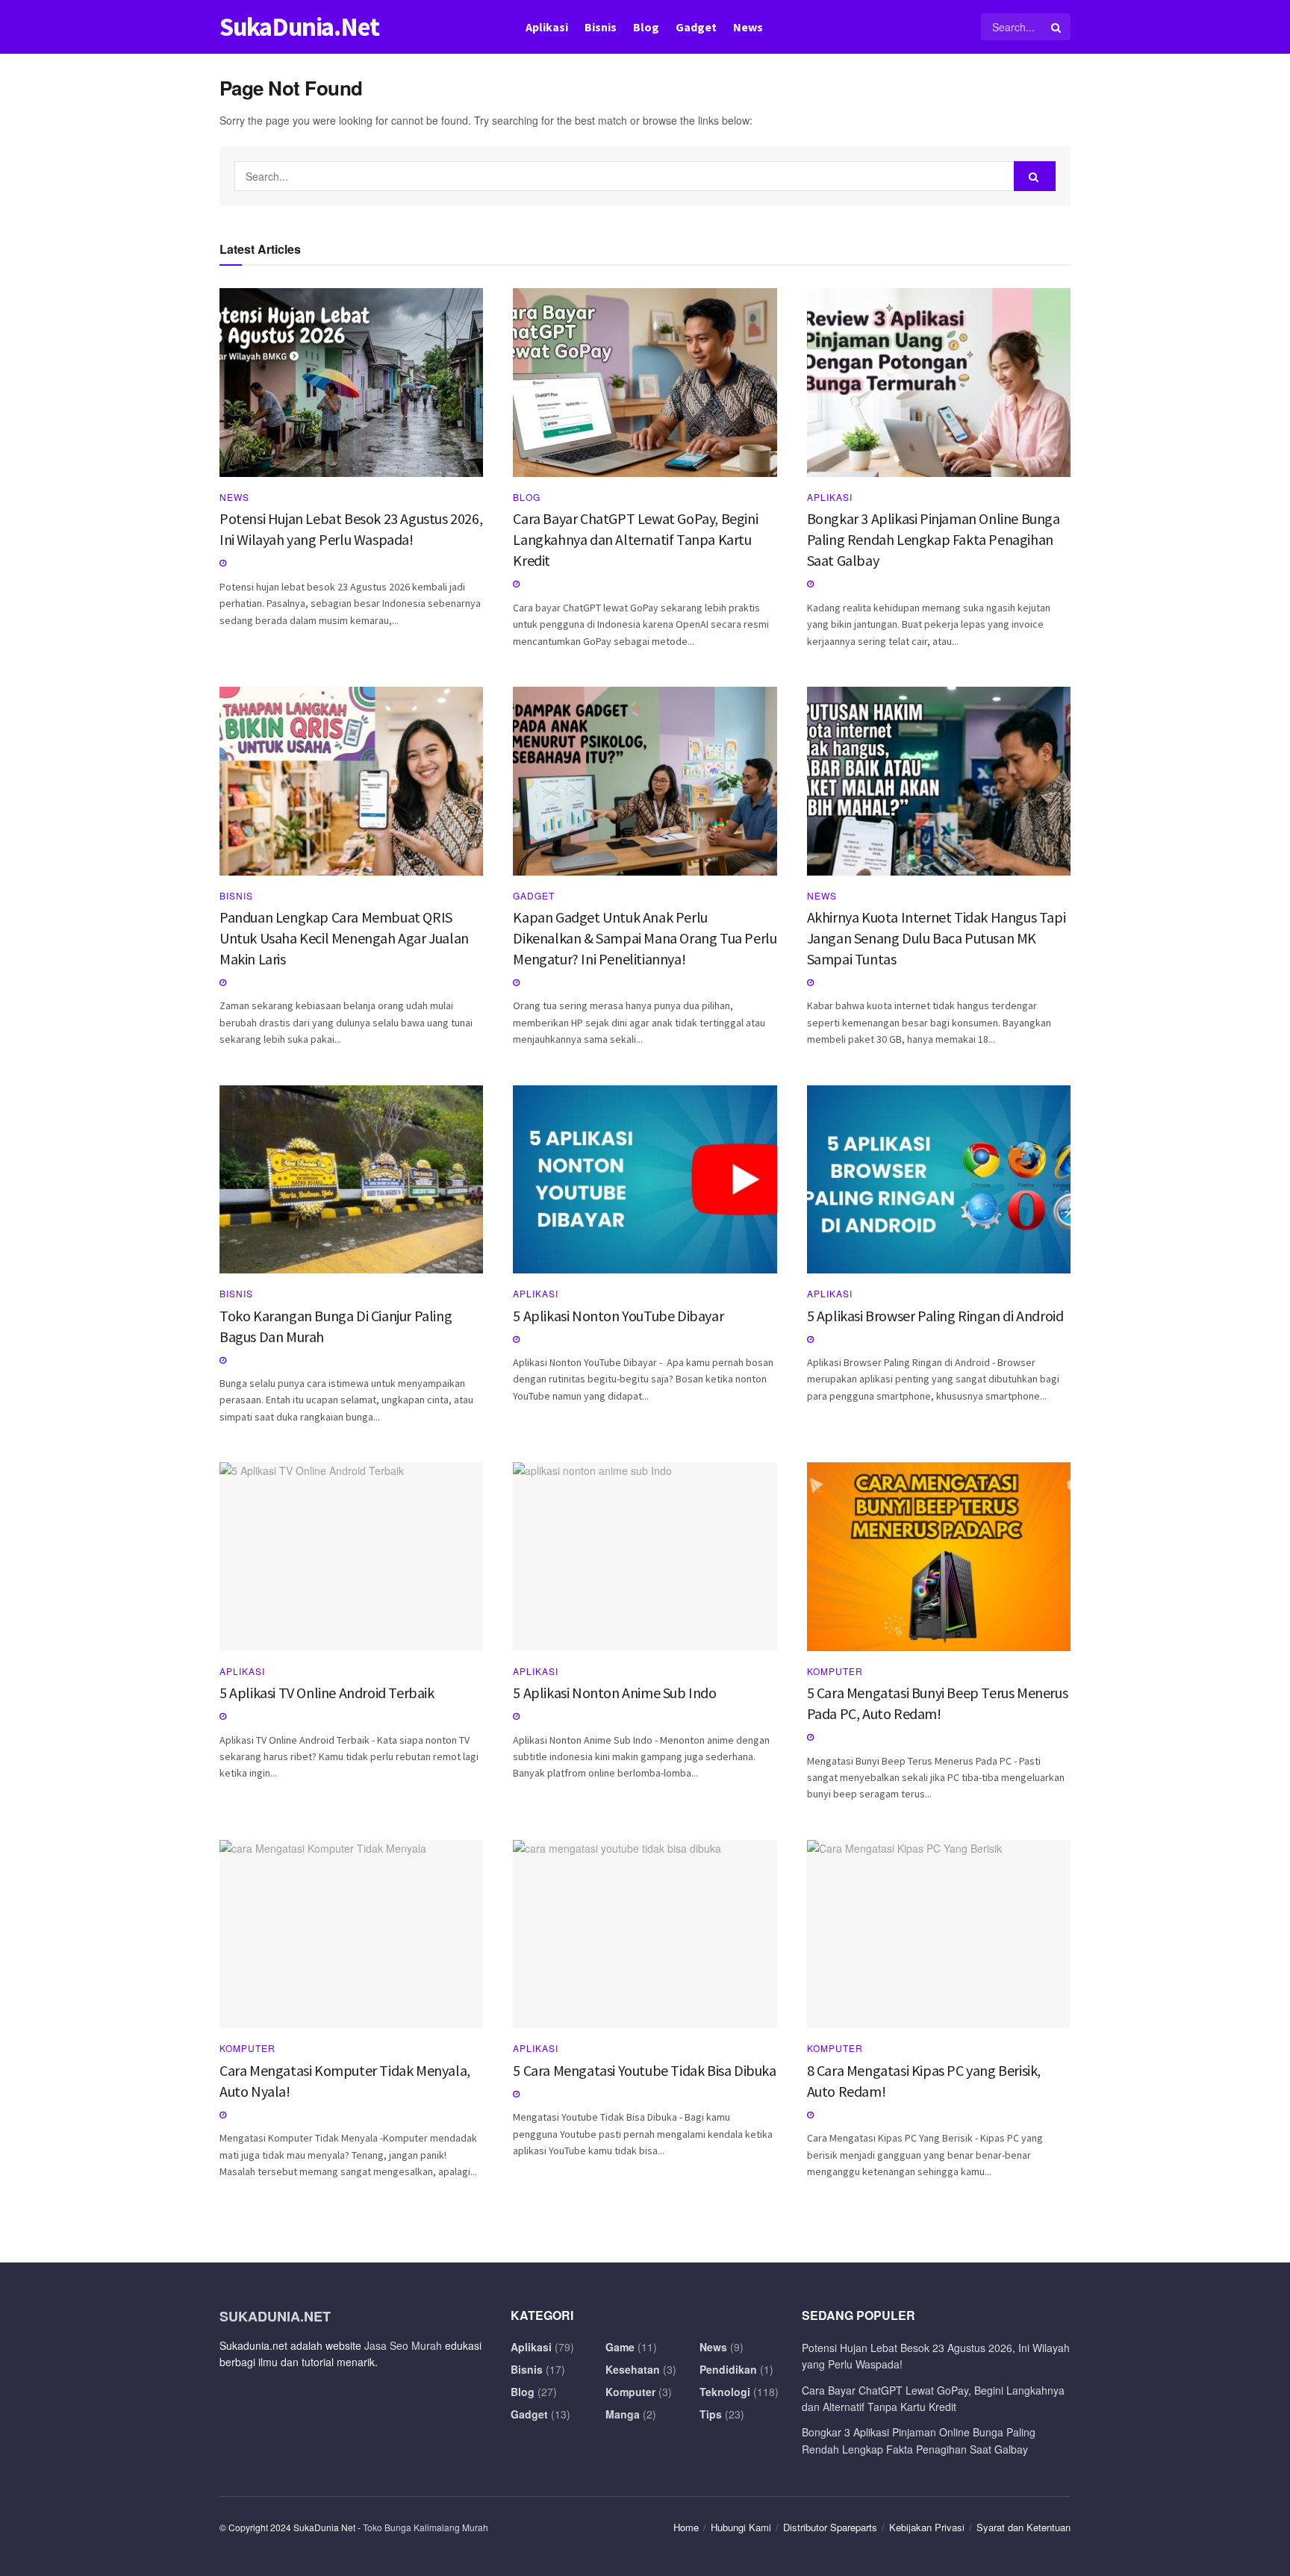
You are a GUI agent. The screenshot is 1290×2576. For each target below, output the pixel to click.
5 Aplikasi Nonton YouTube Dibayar (618, 1316)
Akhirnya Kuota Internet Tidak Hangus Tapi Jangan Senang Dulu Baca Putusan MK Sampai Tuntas (937, 938)
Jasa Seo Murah (403, 2345)
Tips (711, 2414)
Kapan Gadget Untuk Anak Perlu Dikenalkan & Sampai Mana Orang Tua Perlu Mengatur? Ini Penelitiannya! (645, 938)
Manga (623, 2414)
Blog (646, 27)
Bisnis (601, 27)
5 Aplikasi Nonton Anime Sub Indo (614, 1693)
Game (620, 2347)
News (748, 27)
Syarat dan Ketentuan (1023, 2527)
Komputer (835, 1671)
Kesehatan (633, 2369)
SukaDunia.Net (299, 27)
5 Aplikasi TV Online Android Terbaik (327, 1693)
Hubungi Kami (741, 2527)
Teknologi (725, 2392)
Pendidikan (728, 2369)
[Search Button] (1057, 27)
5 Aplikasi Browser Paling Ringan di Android (935, 1316)
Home (686, 2527)
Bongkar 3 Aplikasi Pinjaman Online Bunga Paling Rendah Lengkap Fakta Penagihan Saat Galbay (934, 539)
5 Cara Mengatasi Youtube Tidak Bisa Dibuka (644, 2070)
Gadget (696, 27)
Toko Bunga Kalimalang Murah (426, 2527)
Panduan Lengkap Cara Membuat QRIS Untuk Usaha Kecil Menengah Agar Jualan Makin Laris (344, 938)
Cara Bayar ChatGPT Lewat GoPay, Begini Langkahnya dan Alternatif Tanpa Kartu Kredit (635, 539)
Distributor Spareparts (830, 2527)
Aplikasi (547, 27)
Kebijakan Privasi (927, 2527)
